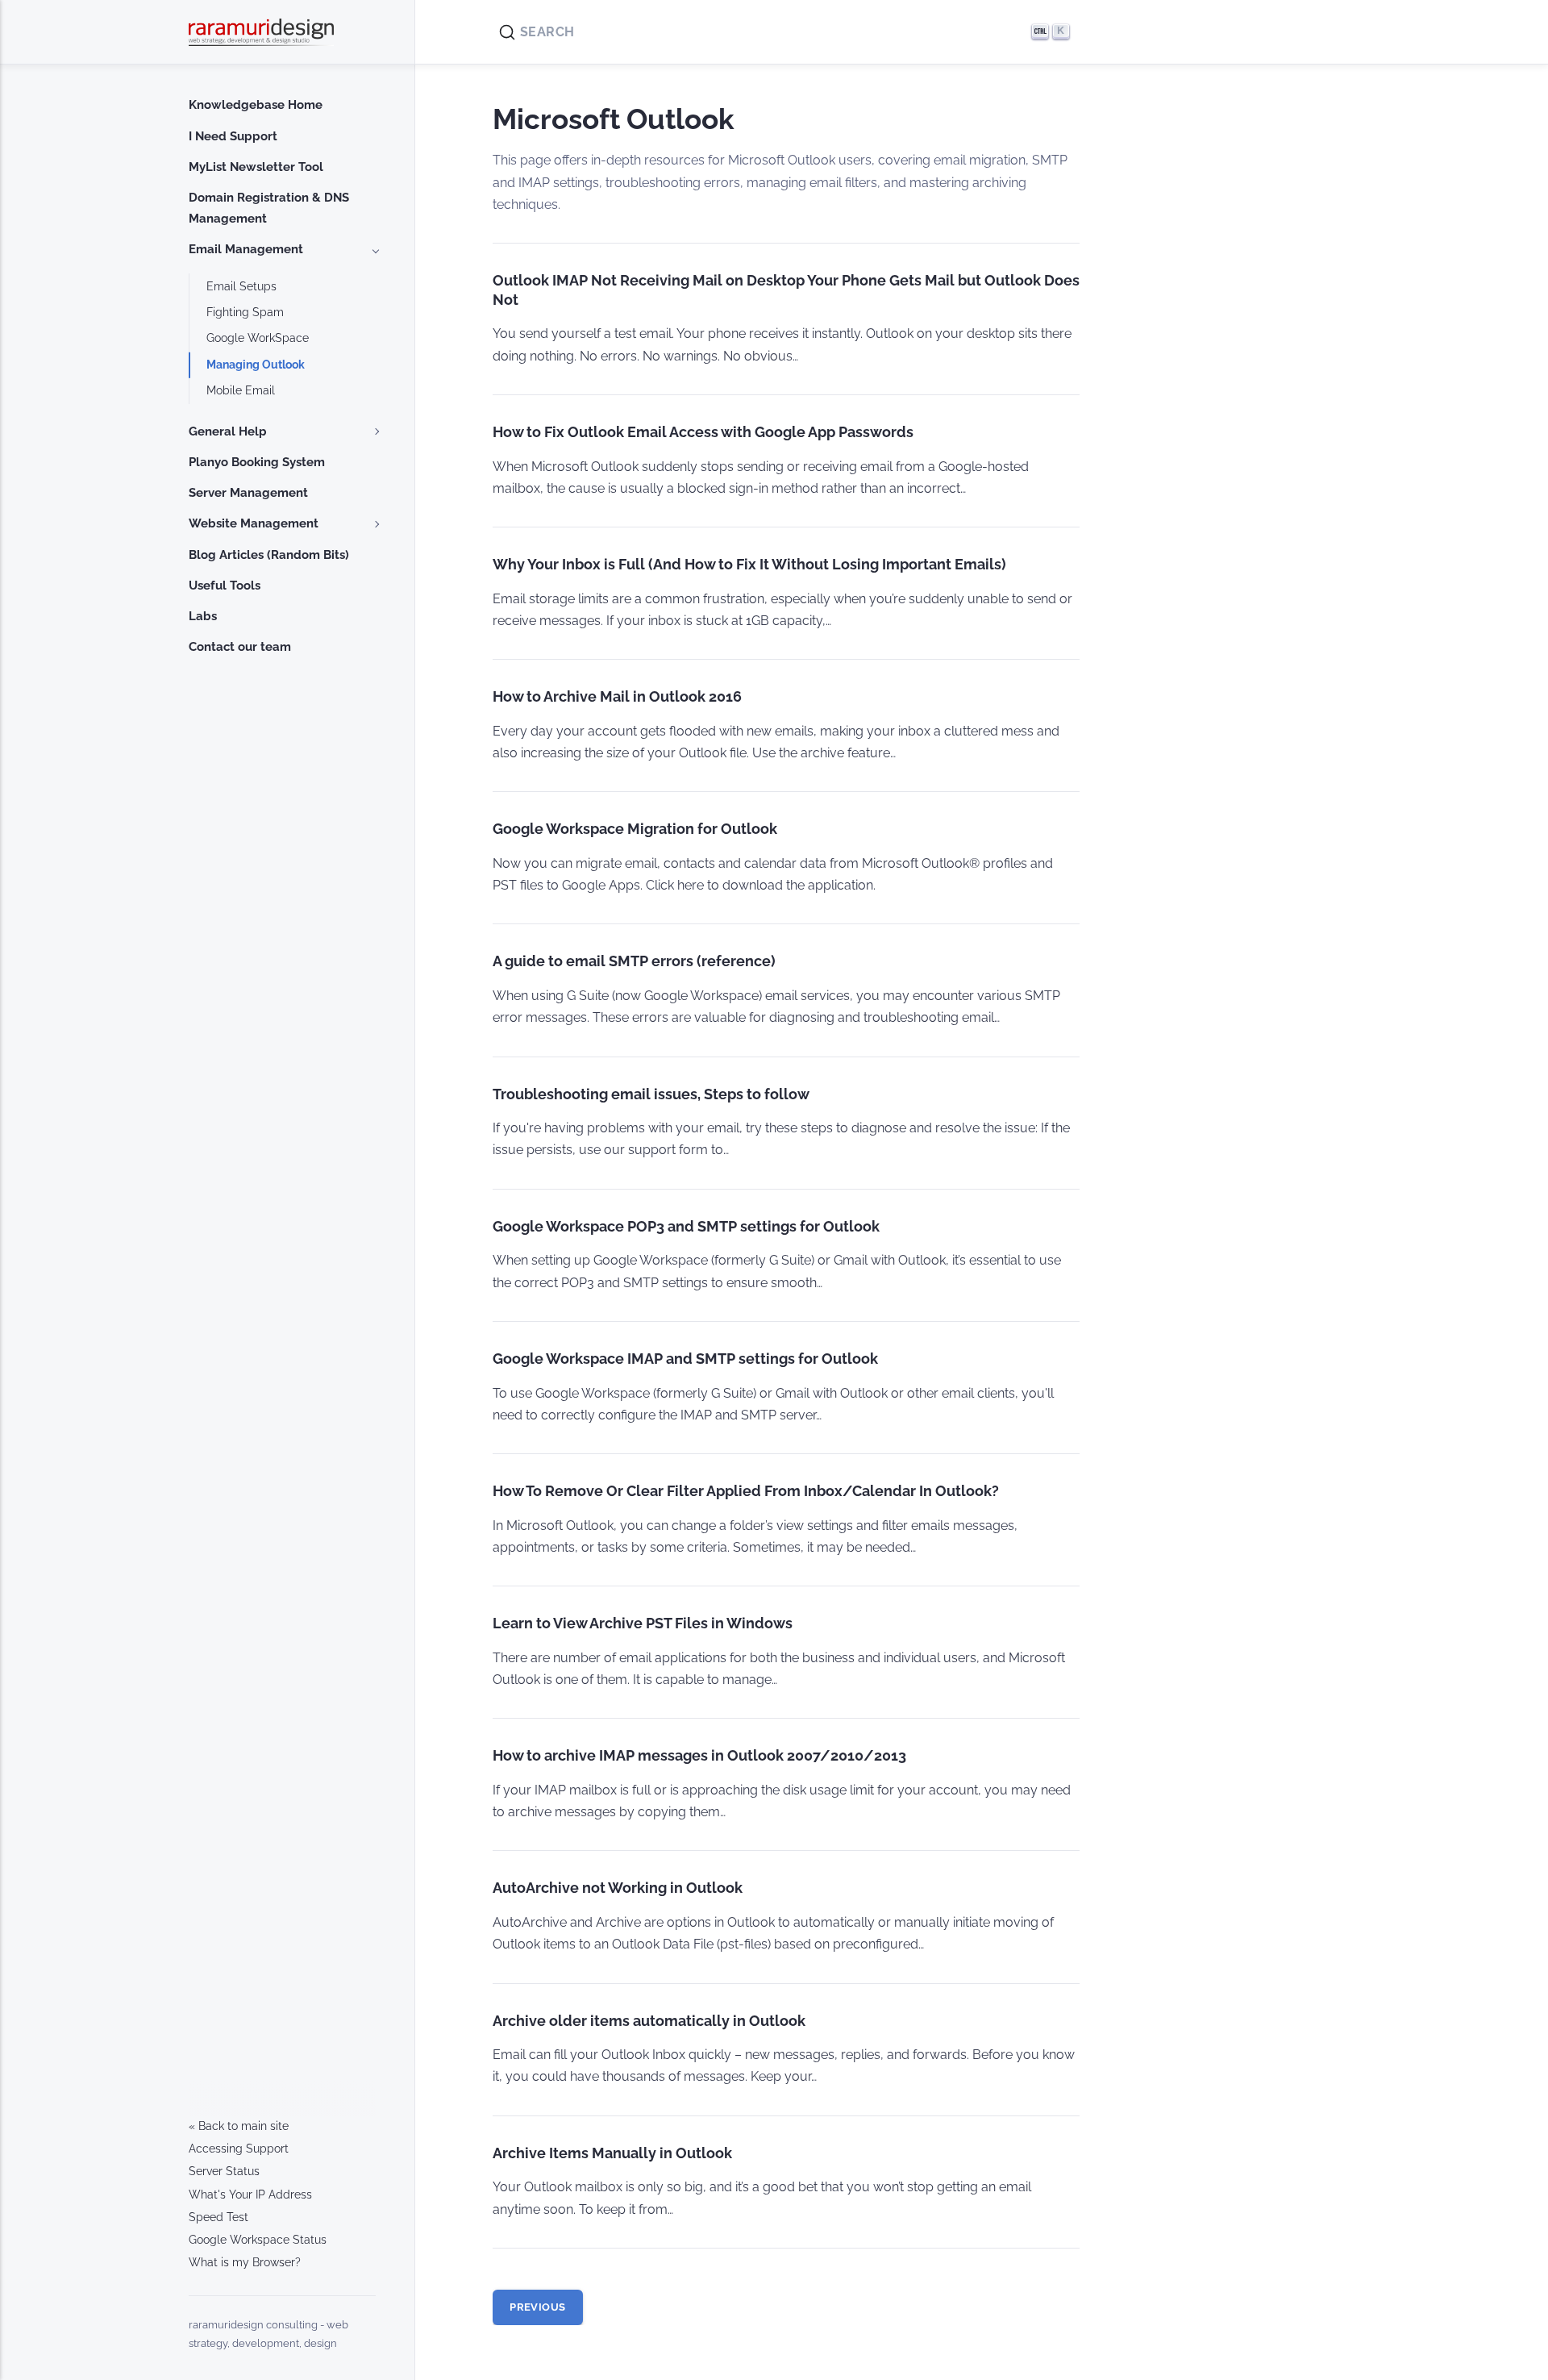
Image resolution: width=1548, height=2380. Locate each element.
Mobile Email (241, 390)
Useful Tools (225, 586)
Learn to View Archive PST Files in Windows (643, 1623)
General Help (228, 431)
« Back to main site (239, 2126)
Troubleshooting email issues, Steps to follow (651, 1094)
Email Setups (241, 286)
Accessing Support (239, 2149)
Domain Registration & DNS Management (269, 208)
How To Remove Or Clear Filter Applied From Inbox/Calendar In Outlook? (746, 1491)
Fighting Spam (245, 312)
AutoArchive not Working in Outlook (618, 1888)
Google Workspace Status (258, 2240)
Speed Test (218, 2217)
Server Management (248, 493)
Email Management (246, 249)
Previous (537, 2307)
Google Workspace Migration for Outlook (635, 829)
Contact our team (240, 647)
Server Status (224, 2171)
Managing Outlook (256, 365)
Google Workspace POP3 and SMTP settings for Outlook (686, 1226)
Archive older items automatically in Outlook (649, 2021)
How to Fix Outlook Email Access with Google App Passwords (703, 432)
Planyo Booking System (257, 462)
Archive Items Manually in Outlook (612, 2153)
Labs (203, 616)
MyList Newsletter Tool (256, 167)
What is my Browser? (245, 2262)
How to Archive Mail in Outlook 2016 (617, 696)
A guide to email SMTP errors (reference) (634, 961)
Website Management (254, 523)
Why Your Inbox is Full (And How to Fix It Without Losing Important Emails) (749, 564)
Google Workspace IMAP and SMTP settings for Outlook (685, 1359)
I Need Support (233, 136)
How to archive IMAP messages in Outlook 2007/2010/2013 (699, 1755)
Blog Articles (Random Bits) (269, 555)
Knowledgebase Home (256, 105)
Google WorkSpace (258, 338)
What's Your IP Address (250, 2195)
